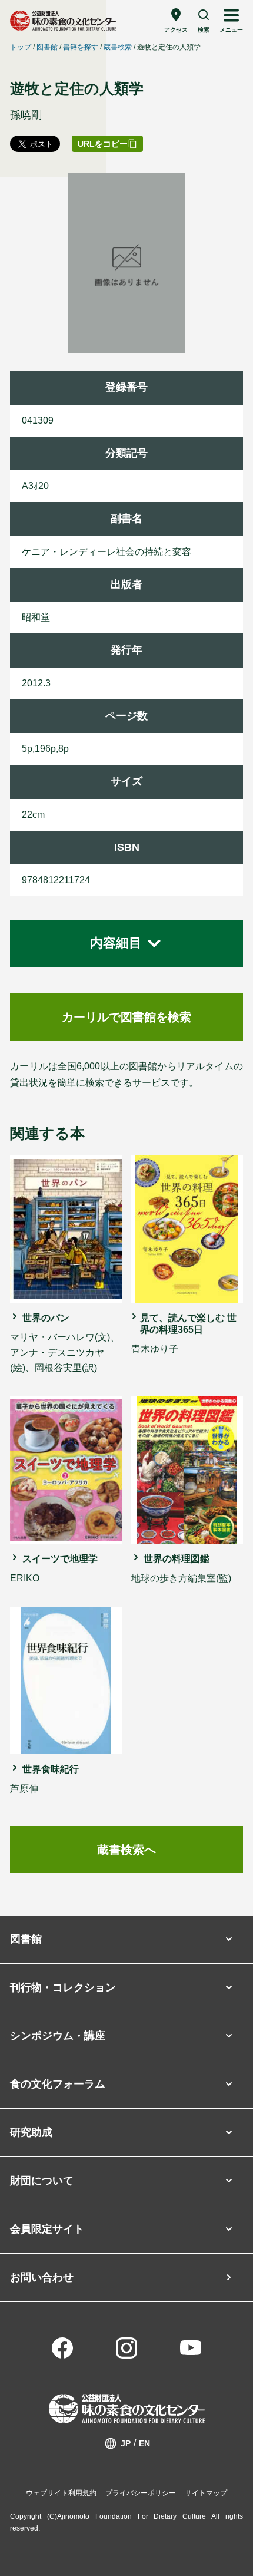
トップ (21, 47)
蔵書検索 (118, 47)
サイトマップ (206, 2493)
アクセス (176, 30)
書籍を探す (81, 47)
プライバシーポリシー (141, 2493)
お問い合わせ (42, 2277)
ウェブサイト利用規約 (61, 2493)
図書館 (47, 47)
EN (144, 2443)
